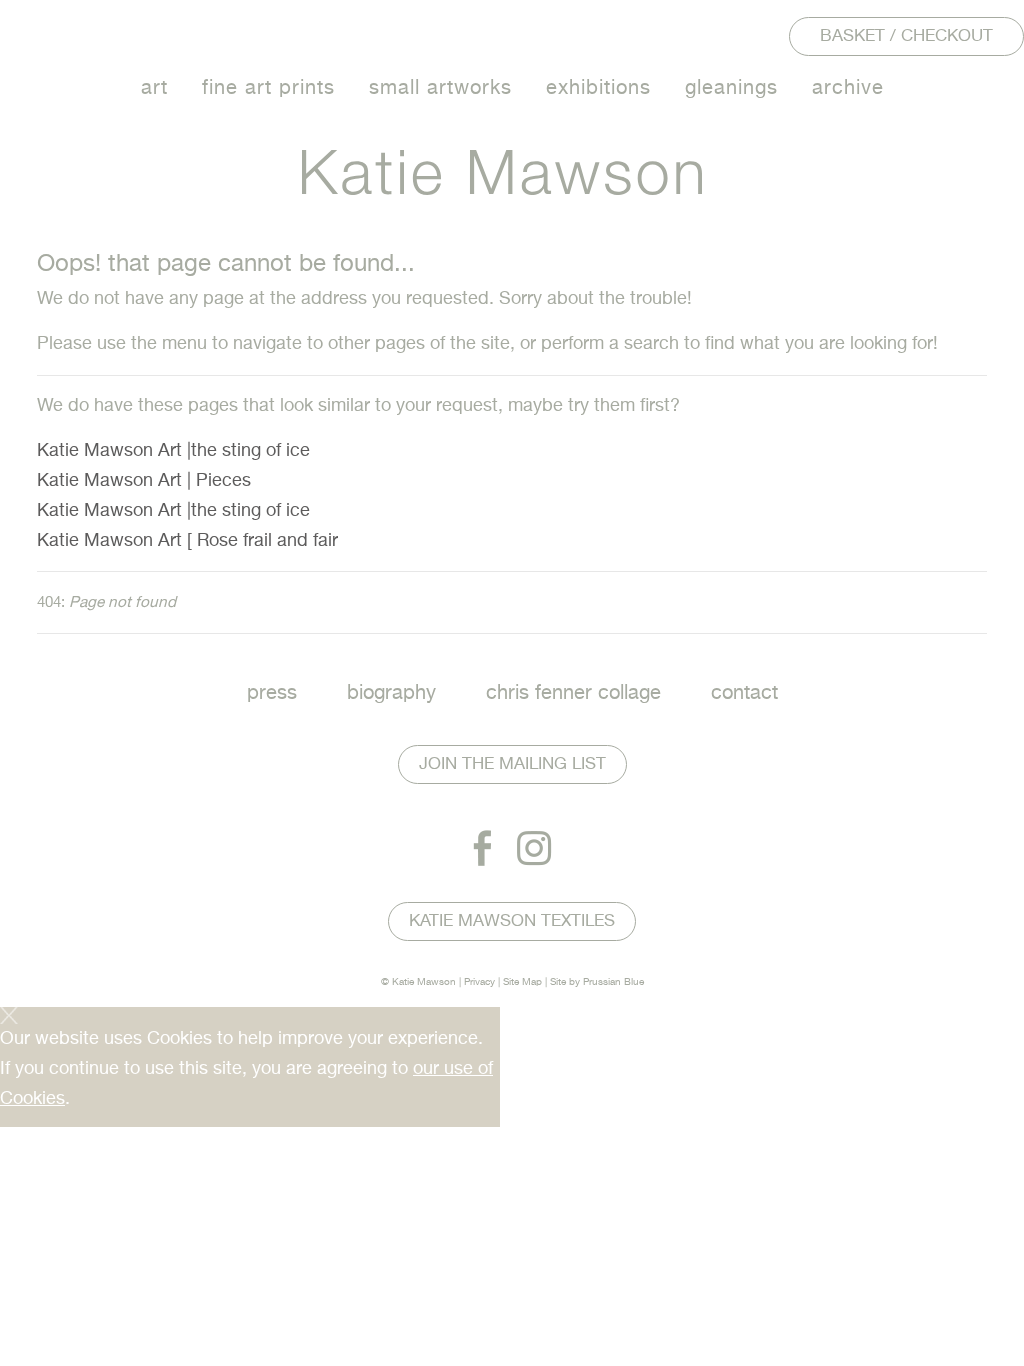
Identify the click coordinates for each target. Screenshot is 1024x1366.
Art (154, 88)
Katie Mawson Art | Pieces (144, 481)
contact (744, 693)
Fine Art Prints (268, 88)
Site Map (522, 982)
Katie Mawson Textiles (512, 921)
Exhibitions (598, 88)
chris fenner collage (573, 693)
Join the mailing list (512, 764)
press (272, 693)
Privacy (479, 982)
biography (391, 693)
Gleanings (731, 88)
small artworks (440, 88)
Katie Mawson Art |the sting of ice (173, 451)
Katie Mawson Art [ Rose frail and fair (187, 541)
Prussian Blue (613, 982)
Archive (848, 88)
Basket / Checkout (906, 36)
